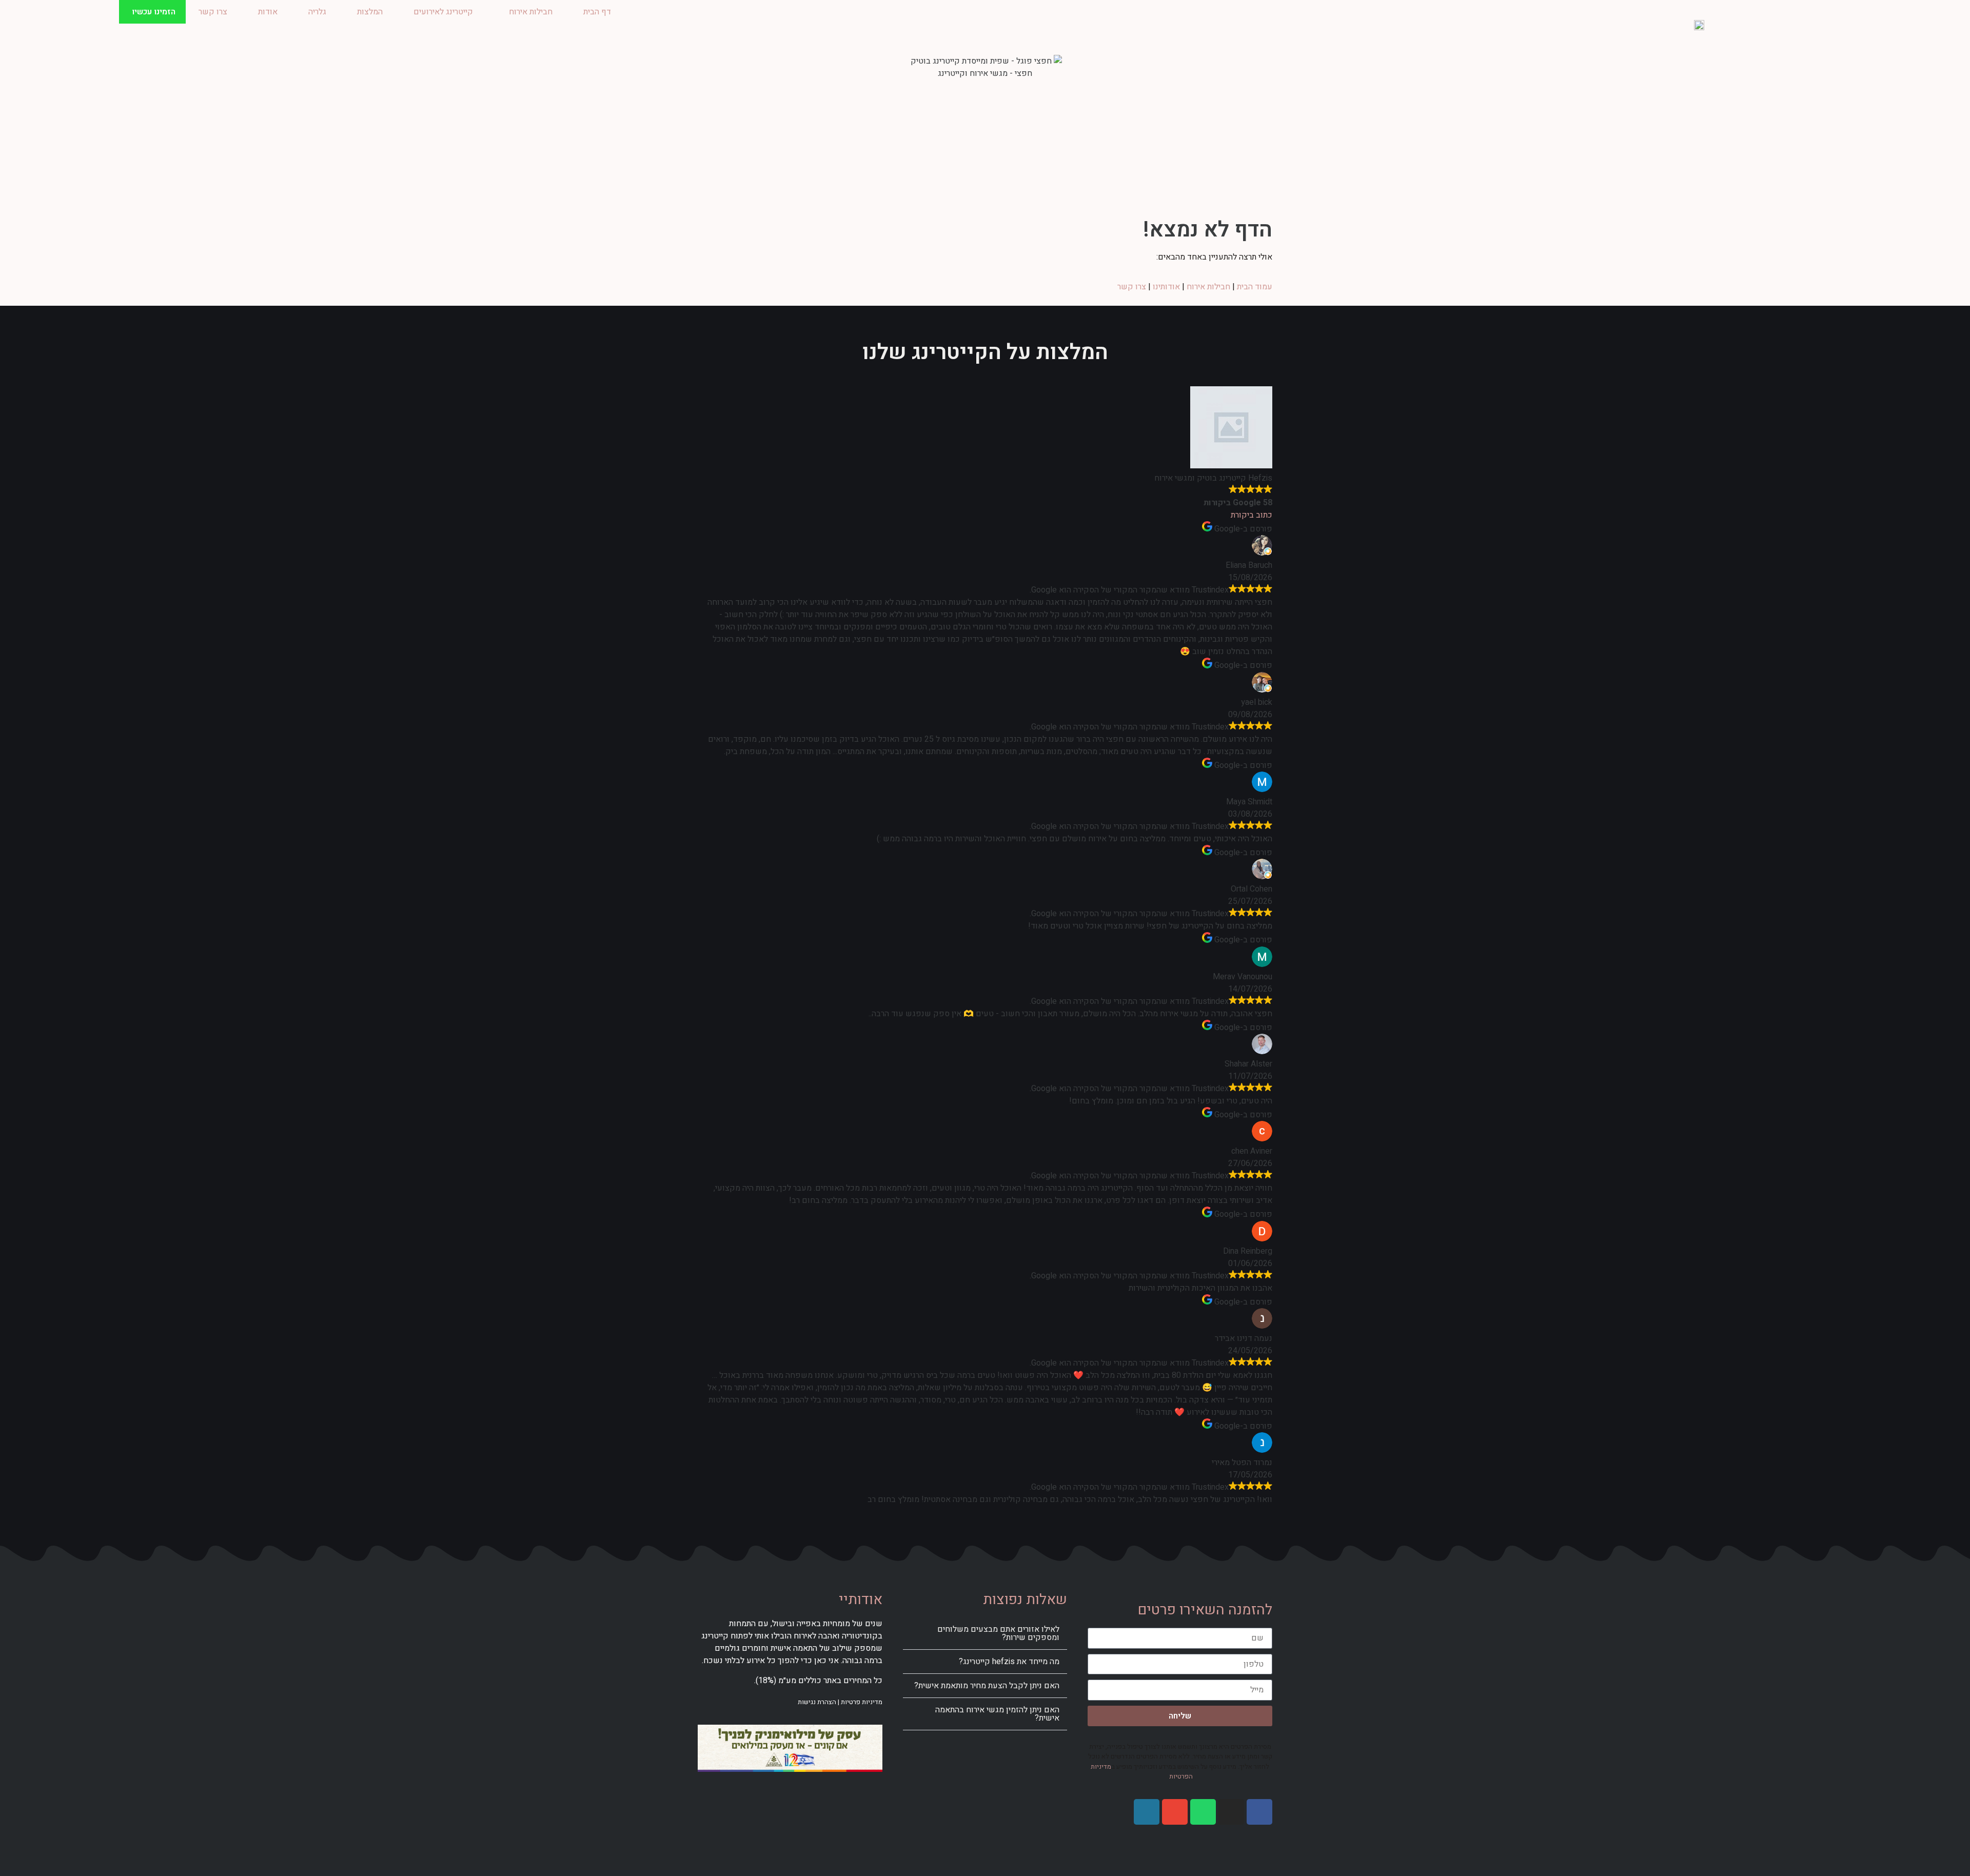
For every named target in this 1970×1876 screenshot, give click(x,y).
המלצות (370, 12)
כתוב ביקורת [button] (1252, 515)
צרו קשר (213, 12)
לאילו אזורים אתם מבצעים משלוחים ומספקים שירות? (998, 1633)
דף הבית (597, 12)
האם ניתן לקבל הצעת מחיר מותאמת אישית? (987, 1686)
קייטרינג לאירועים (443, 12)
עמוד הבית (1255, 287)
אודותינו (1166, 287)
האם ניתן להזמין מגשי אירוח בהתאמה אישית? (997, 1714)
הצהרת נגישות (817, 1702)
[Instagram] (1231, 1812)
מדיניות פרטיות (862, 1702)
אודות (268, 12)
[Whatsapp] (1203, 1812)
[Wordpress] (1147, 1812)
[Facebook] (1259, 1812)
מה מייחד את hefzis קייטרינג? (1009, 1662)
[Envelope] (1175, 1812)
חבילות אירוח (531, 12)
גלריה (317, 12)
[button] (985, 1634)
